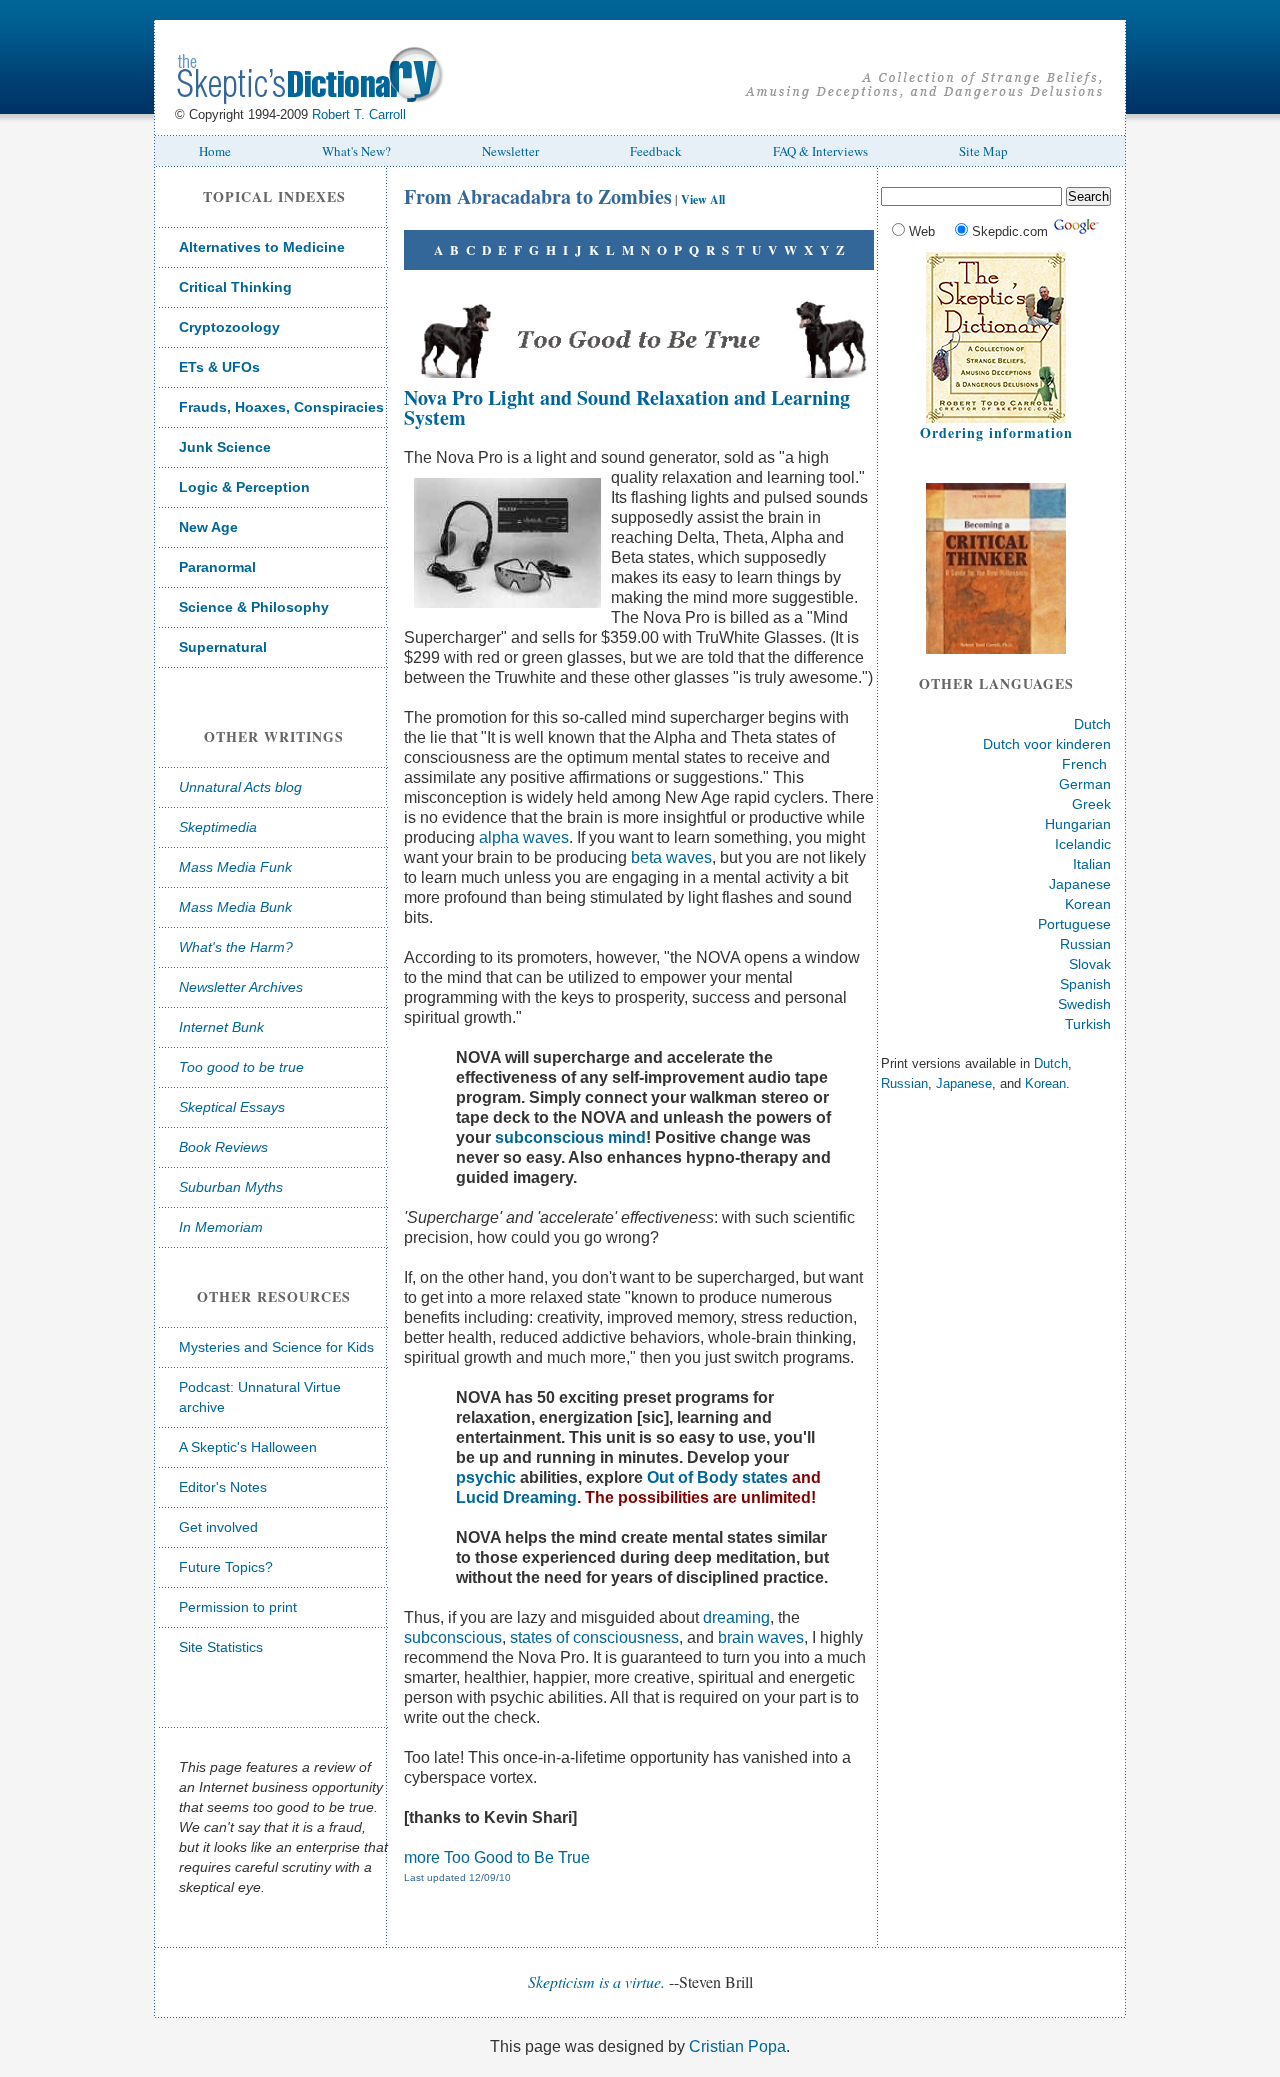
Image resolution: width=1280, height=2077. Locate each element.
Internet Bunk (221, 1027)
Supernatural (223, 647)
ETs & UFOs (219, 367)
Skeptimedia (218, 827)
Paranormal (217, 567)
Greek (1091, 804)
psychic (486, 1477)
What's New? (356, 151)
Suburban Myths (231, 1187)
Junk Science (225, 447)
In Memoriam (221, 1227)
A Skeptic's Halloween (248, 1447)
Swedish (1084, 1004)
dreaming (736, 1617)
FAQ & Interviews (820, 151)
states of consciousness (594, 1637)
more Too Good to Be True (497, 1857)
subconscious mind (570, 1137)
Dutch (1092, 724)
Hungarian (1078, 824)
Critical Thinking (235, 287)
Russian (1085, 944)
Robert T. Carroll (359, 114)
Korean (1088, 904)
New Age (208, 527)
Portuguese (1074, 924)
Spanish (1085, 984)
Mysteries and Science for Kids (276, 1347)
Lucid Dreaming (516, 1497)
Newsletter (510, 151)
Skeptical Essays (232, 1107)
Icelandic (1083, 844)
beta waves (671, 857)
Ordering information (996, 432)
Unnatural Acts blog (240, 787)
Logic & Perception (244, 487)
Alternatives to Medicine (262, 247)
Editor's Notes (223, 1487)
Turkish (1088, 1024)
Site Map (983, 151)
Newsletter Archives (241, 987)
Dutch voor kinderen (1047, 744)
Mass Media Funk (235, 867)
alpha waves (524, 837)
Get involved (218, 1527)
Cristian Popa (737, 2046)
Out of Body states (717, 1477)
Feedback (656, 151)
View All (703, 199)
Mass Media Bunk (235, 907)
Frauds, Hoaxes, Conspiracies (281, 407)
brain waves (761, 1637)
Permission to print (238, 1607)
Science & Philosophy (254, 607)
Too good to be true (241, 1067)
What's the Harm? (236, 947)
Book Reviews (223, 1147)
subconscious (453, 1637)
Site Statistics (221, 1647)
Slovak (1090, 964)
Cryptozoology (229, 327)
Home (215, 151)
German (1085, 784)
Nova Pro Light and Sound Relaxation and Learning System (627, 407)
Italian (1092, 864)
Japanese (1080, 884)
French (1084, 764)
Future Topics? (226, 1567)
